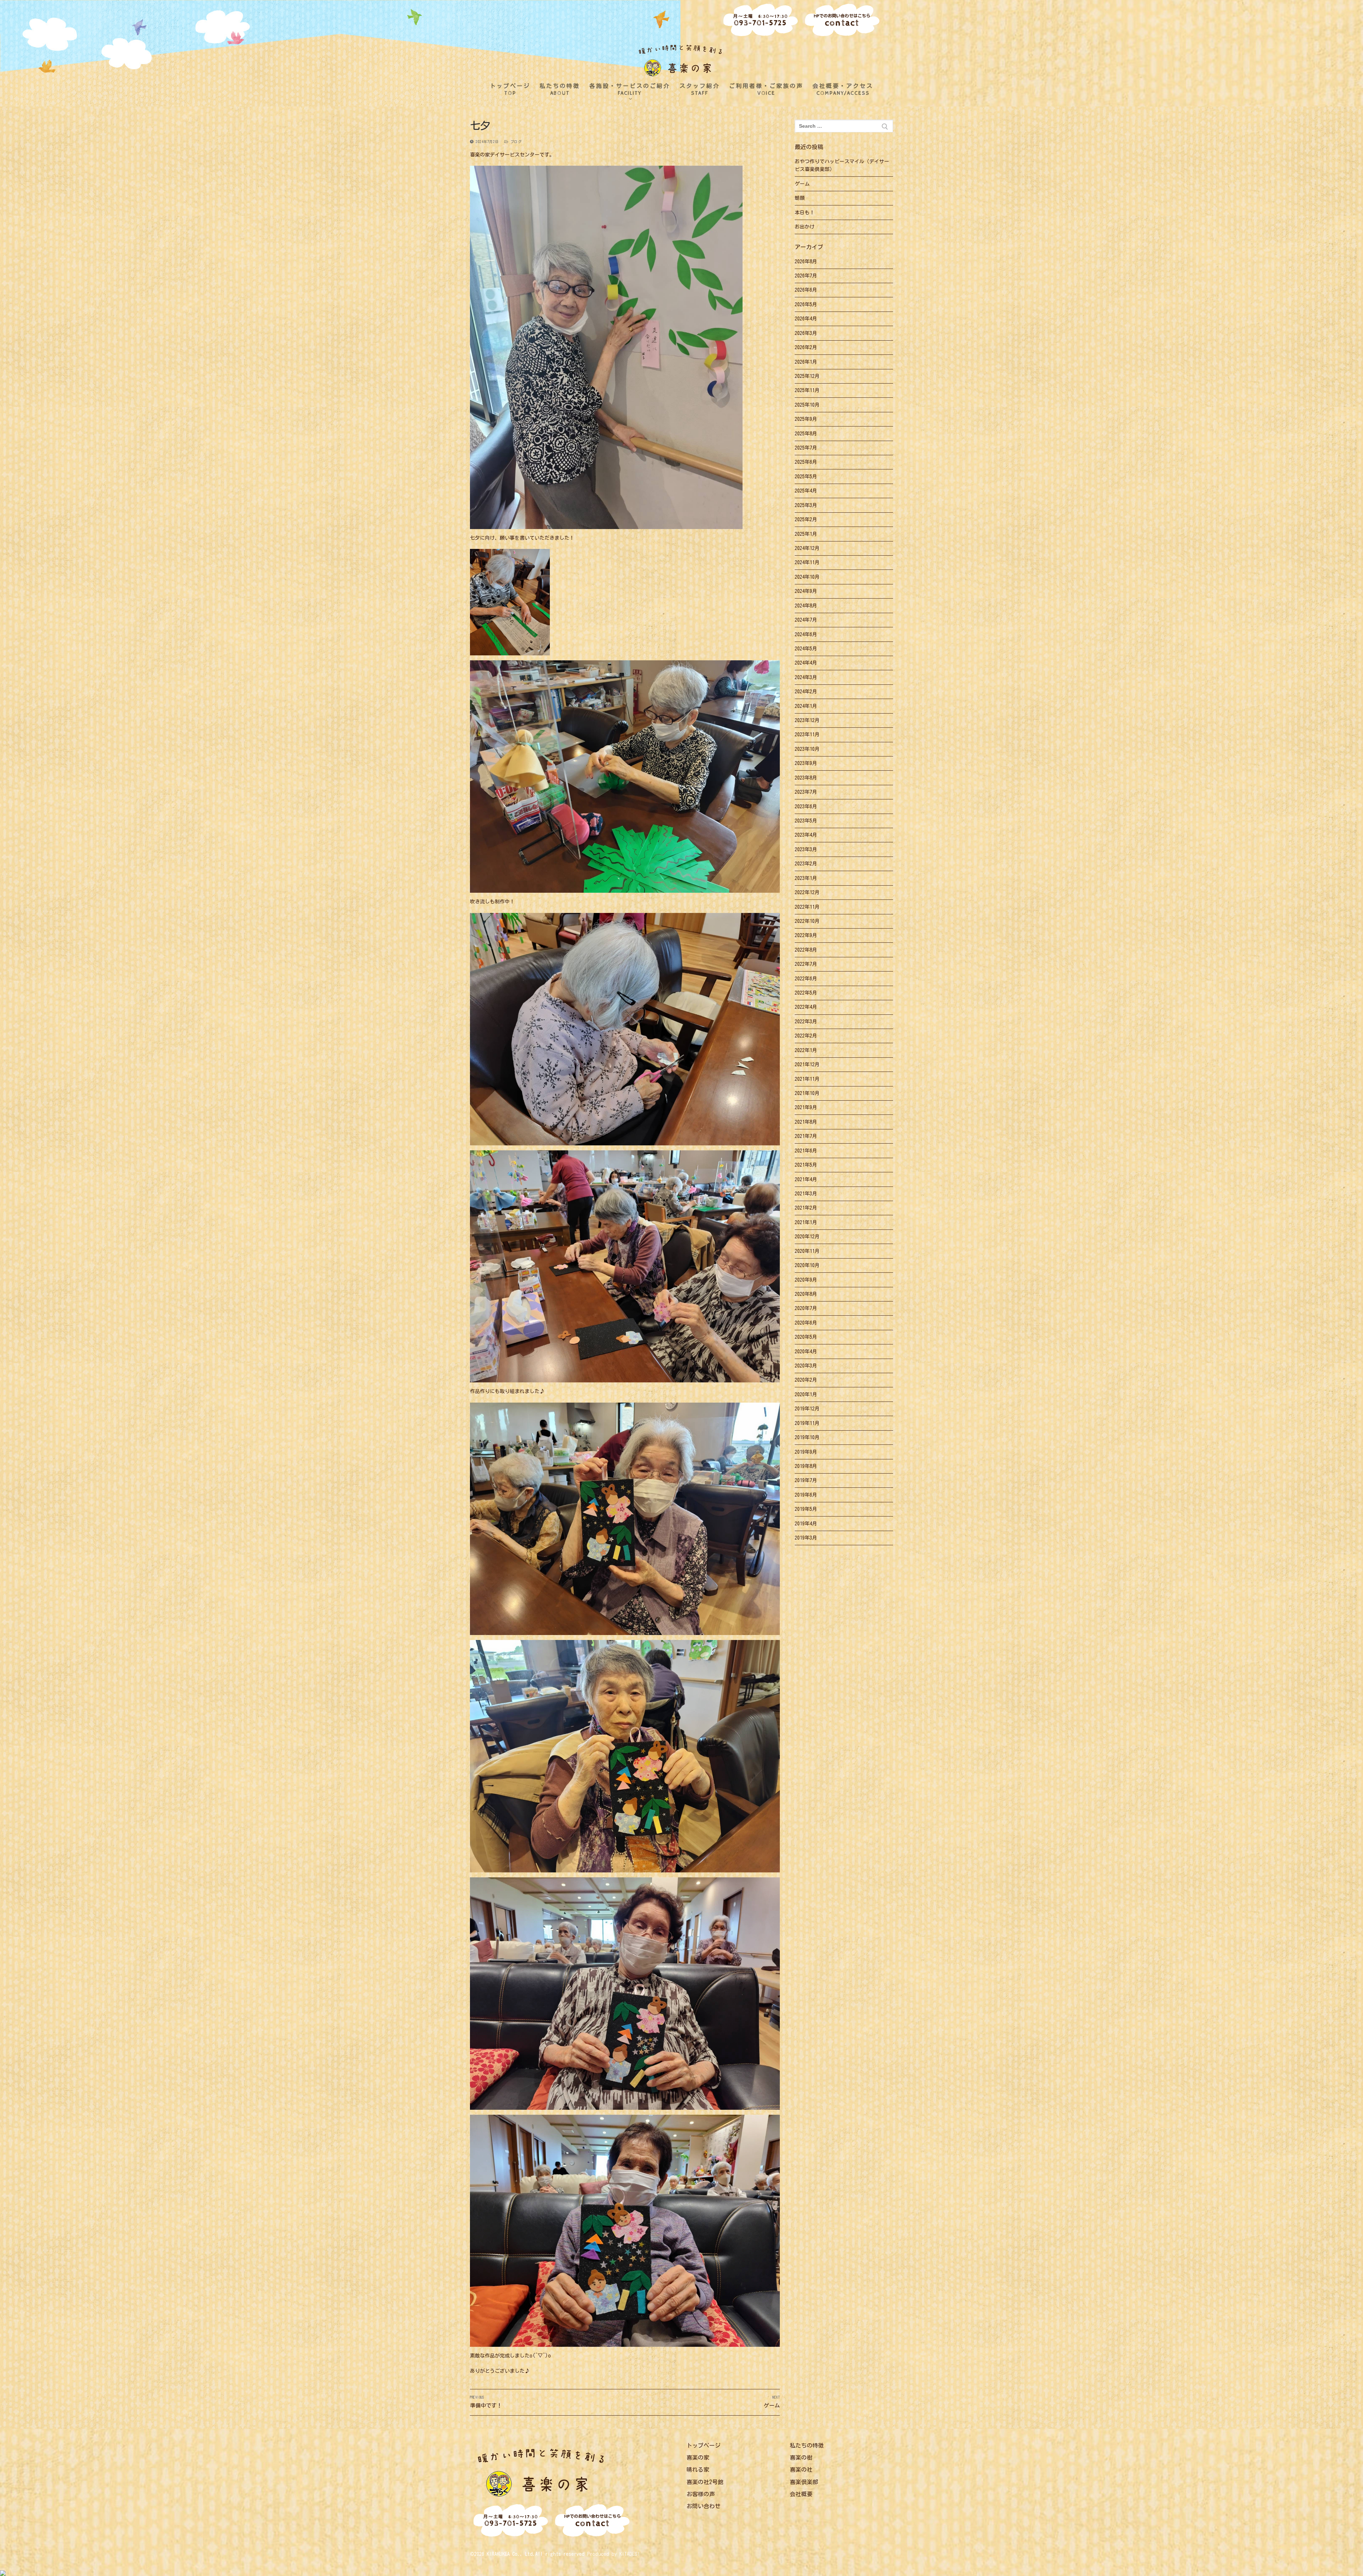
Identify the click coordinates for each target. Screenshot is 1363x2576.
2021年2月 (806, 1208)
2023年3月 (806, 849)
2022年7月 (806, 964)
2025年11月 (807, 390)
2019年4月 (806, 1524)
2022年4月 (806, 1007)
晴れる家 (698, 2470)
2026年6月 (806, 290)
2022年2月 (806, 1036)
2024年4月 (806, 663)
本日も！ (805, 213)
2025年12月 (807, 376)
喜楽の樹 (801, 2457)
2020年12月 (807, 1237)
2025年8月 (806, 434)
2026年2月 (806, 347)
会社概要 (801, 2494)
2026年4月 (806, 319)
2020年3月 (806, 1366)
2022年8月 (806, 950)
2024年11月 (807, 562)
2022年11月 (807, 907)
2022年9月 (806, 935)
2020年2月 (806, 1380)
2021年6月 (806, 1151)
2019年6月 (806, 1495)
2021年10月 (807, 1093)
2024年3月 (806, 677)
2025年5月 (806, 477)
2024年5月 (806, 649)
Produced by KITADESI (614, 2554)
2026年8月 (806, 262)
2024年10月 (807, 577)
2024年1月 (806, 706)
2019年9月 (806, 1452)
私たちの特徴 (807, 2445)
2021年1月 (806, 1222)
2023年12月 (807, 720)
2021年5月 (806, 1165)
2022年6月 (806, 979)
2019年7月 (806, 1480)
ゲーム (802, 184)
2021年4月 (806, 1179)
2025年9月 (806, 419)
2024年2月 (806, 692)
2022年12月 (807, 892)
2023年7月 (806, 792)
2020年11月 (807, 1251)
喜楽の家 (698, 2457)
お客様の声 (701, 2494)
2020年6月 (806, 1323)
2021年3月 (806, 1194)
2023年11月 (807, 734)
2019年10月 (807, 1437)
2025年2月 (806, 519)
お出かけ (805, 227)
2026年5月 (806, 304)
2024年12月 (807, 548)
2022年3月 (806, 1022)
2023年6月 (806, 807)
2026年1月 (806, 362)
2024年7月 (806, 620)
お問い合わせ (704, 2506)
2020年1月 (806, 1394)
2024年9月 (806, 591)
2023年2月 (806, 864)
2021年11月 (807, 1079)
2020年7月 (806, 1308)
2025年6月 (806, 462)
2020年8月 (806, 1294)
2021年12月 (807, 1064)
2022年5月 (806, 993)
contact (842, 21)
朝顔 (800, 198)
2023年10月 (807, 749)
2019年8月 (806, 1466)
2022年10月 (807, 921)
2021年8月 (806, 1122)
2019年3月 (806, 1538)
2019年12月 (807, 1409)
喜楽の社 (801, 2470)
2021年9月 (806, 1107)
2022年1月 (806, 1050)
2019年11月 (807, 1423)
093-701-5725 (761, 21)
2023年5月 (806, 821)
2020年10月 (807, 1265)
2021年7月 (806, 1136)
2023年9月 (806, 763)
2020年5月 (806, 1337)
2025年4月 (806, 491)
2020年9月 (806, 1280)
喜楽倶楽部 (804, 2482)
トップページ (704, 2445)
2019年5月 (806, 1509)
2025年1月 (806, 534)
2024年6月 (806, 634)
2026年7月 (806, 276)
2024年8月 (806, 606)
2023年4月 (806, 835)
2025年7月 (806, 448)
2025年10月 (807, 405)
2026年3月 (806, 333)
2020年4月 (806, 1352)
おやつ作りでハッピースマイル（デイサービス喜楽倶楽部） (842, 166)
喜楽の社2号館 (705, 2482)
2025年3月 (806, 505)
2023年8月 (806, 778)
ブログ (515, 142)
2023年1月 (806, 878)
